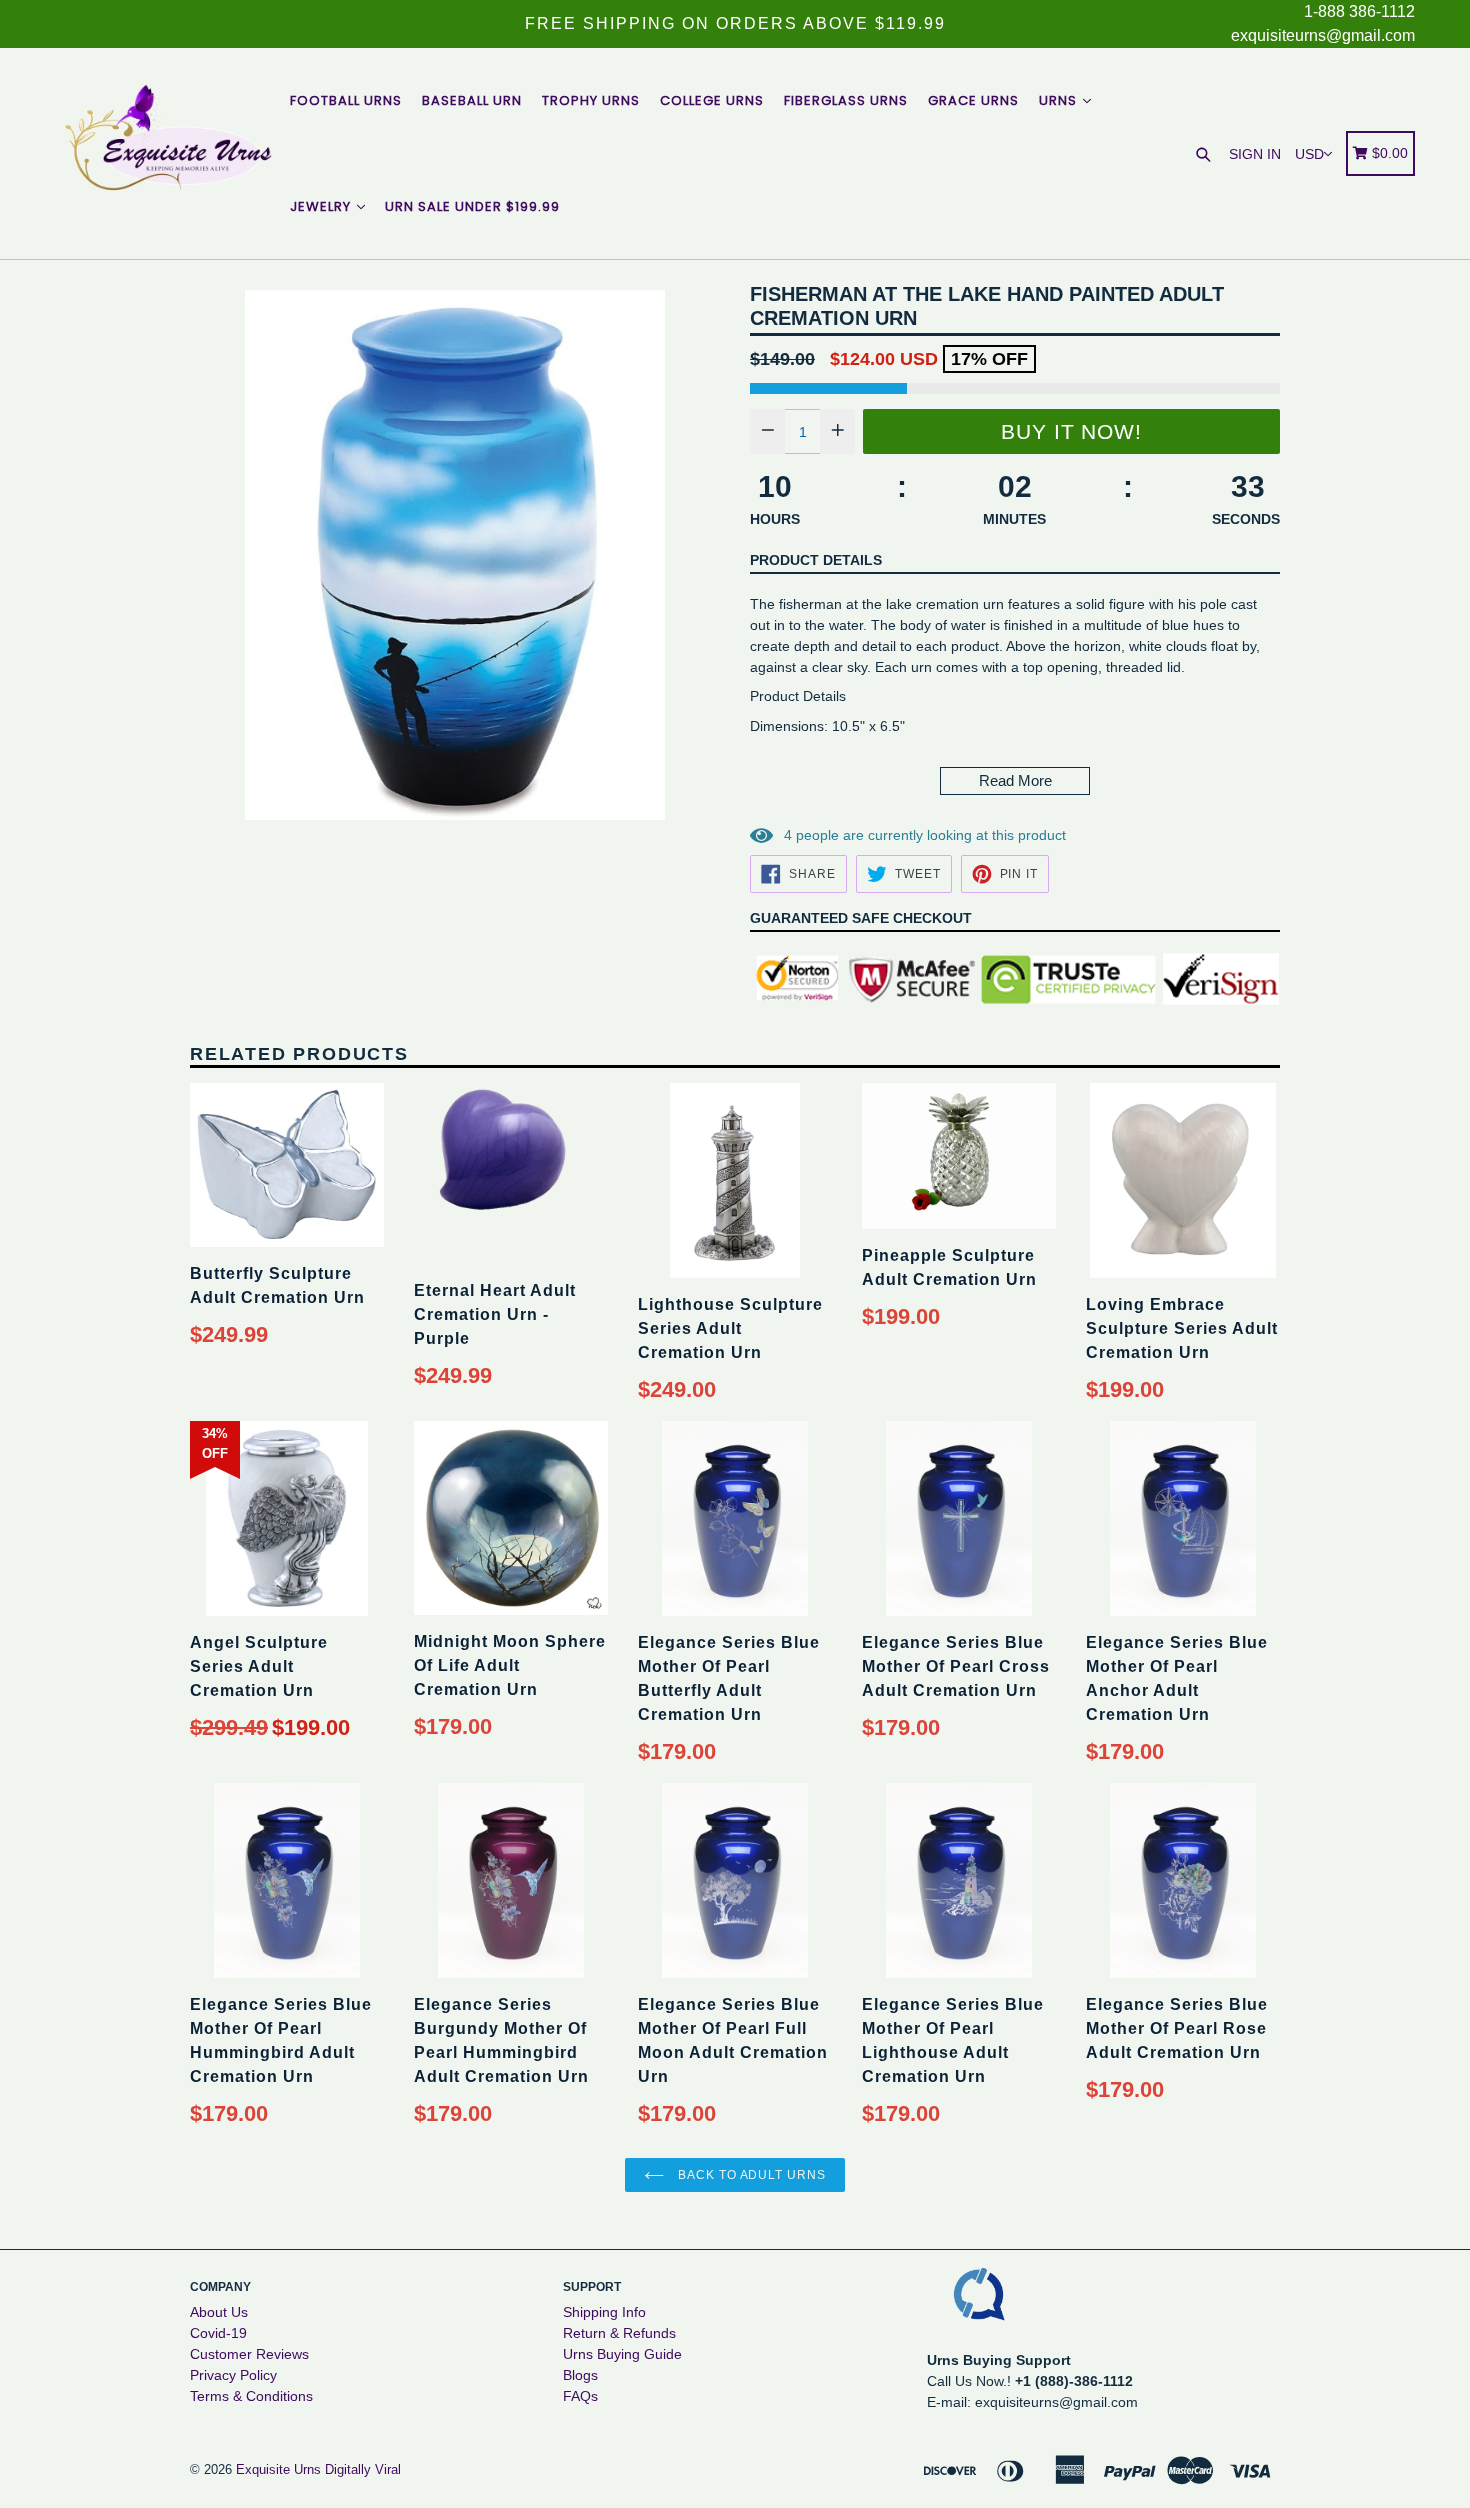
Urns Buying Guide (622, 2354)
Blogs (580, 2375)
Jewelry (322, 206)
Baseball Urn (472, 100)
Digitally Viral (363, 2469)
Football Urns (346, 100)
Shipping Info (604, 2312)
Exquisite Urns (278, 2469)
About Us (219, 2312)
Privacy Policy (233, 2375)
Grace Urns (973, 100)
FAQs (580, 2396)
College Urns (712, 100)
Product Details (816, 560)
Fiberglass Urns (846, 100)
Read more (1015, 780)
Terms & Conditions (251, 2396)
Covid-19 (218, 2333)
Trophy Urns (591, 100)
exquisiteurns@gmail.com (1323, 35)
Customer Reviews (249, 2354)
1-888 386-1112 (1359, 11)
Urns (1060, 100)
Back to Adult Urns (750, 2175)
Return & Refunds (619, 2333)
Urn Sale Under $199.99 (472, 206)
